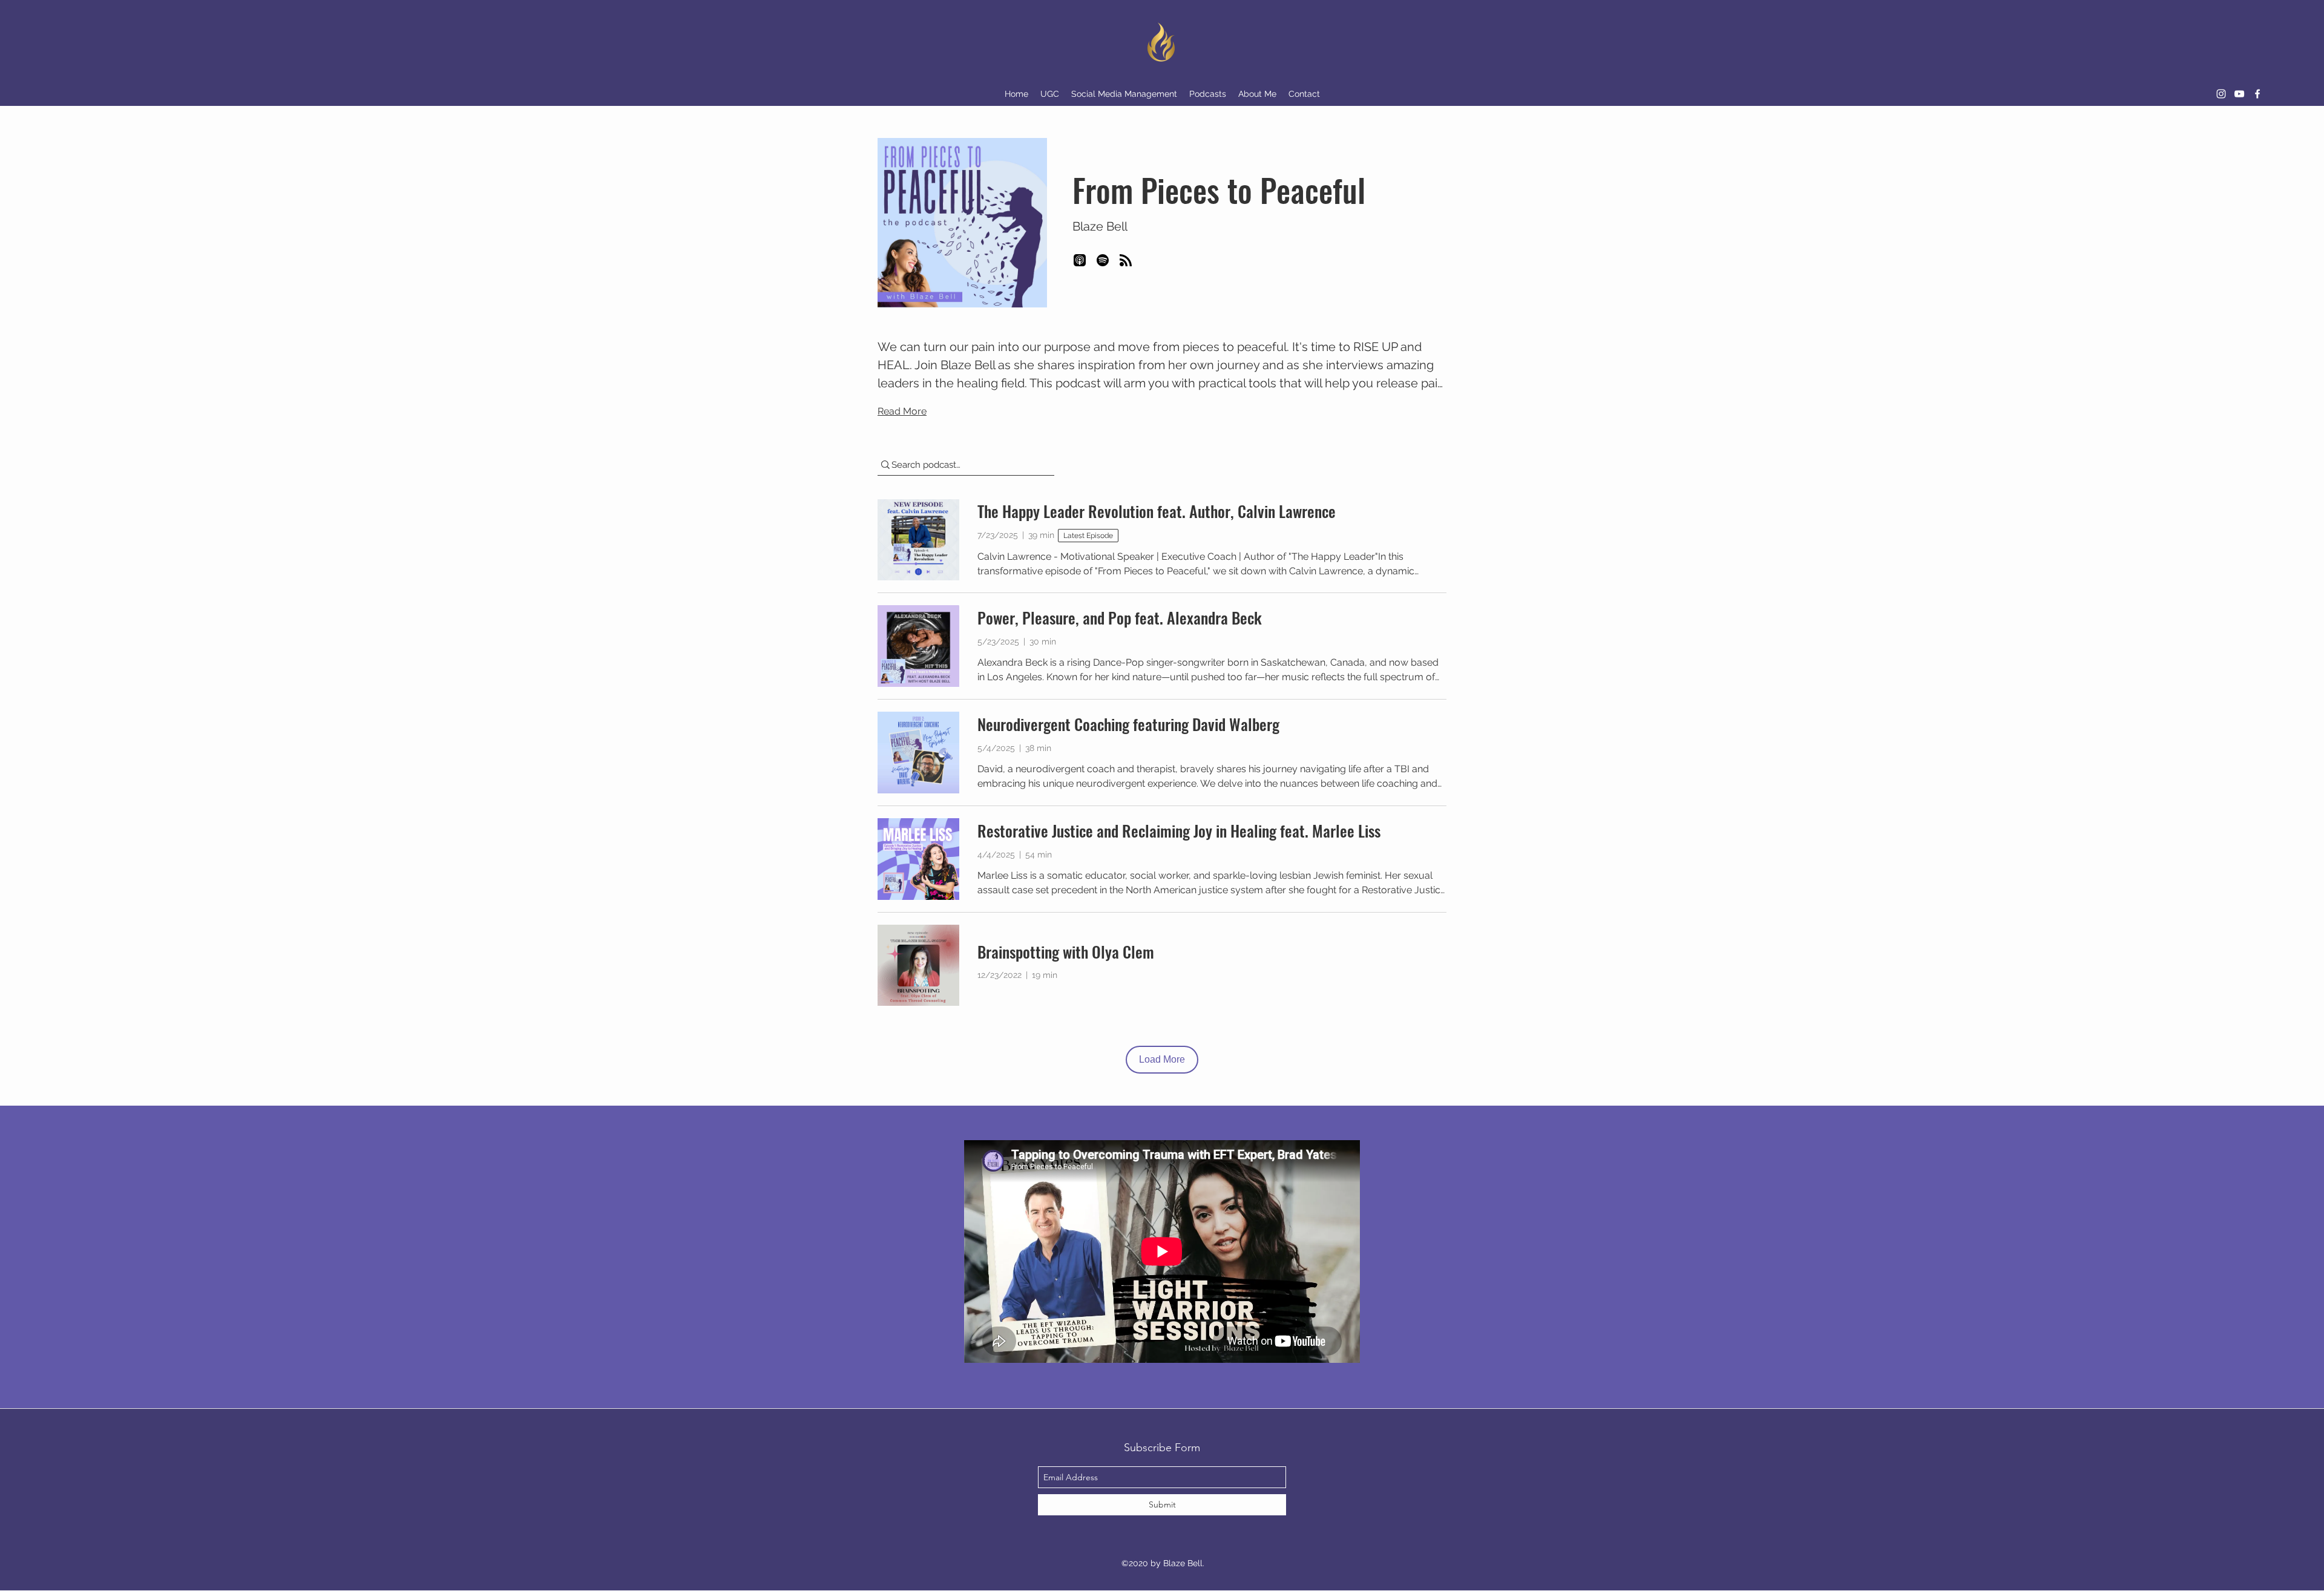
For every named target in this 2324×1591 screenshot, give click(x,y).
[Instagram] (2221, 94)
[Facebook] (2257, 94)
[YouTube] (2239, 94)
